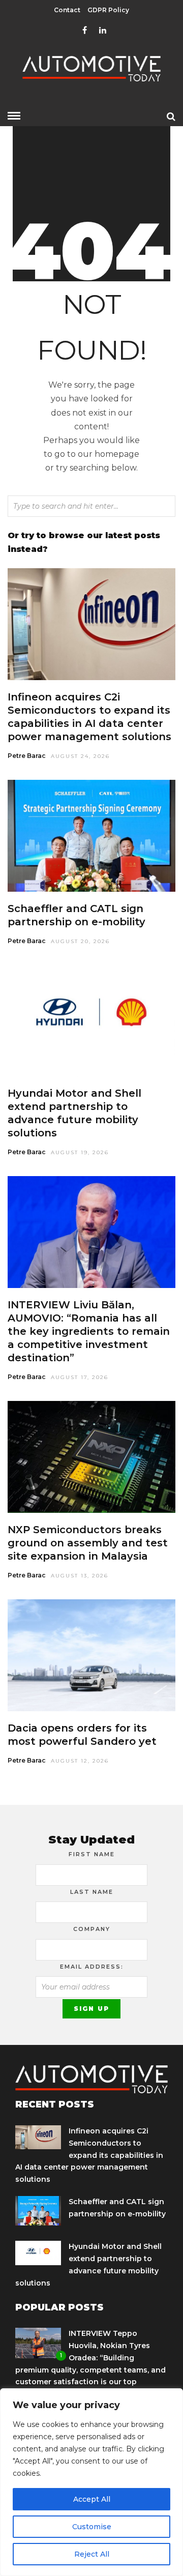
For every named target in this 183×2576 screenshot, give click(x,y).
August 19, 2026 (80, 1152)
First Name (92, 1854)
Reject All (92, 2554)
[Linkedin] (103, 31)
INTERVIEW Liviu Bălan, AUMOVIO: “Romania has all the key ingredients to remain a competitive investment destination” (89, 1331)
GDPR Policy (108, 10)
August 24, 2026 (80, 756)
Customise (92, 2527)
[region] (91, 2482)
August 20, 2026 (80, 941)
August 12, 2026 (80, 1761)
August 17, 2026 (80, 1377)
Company (92, 1929)
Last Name (92, 1892)
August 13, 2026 (80, 1576)
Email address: (92, 1967)
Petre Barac (27, 756)
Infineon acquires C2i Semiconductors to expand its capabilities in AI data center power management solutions (89, 2155)
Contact (67, 10)
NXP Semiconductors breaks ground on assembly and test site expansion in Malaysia (88, 1543)
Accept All (92, 2499)
